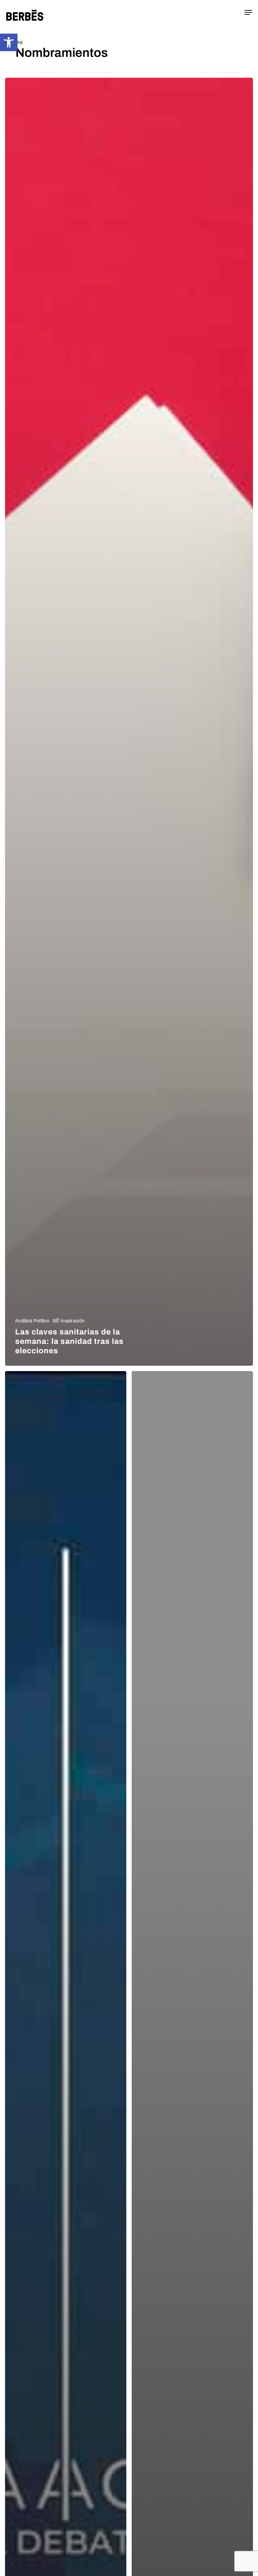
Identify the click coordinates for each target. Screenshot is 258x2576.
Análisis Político (32, 1321)
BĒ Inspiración (69, 1321)
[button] (9, 42)
